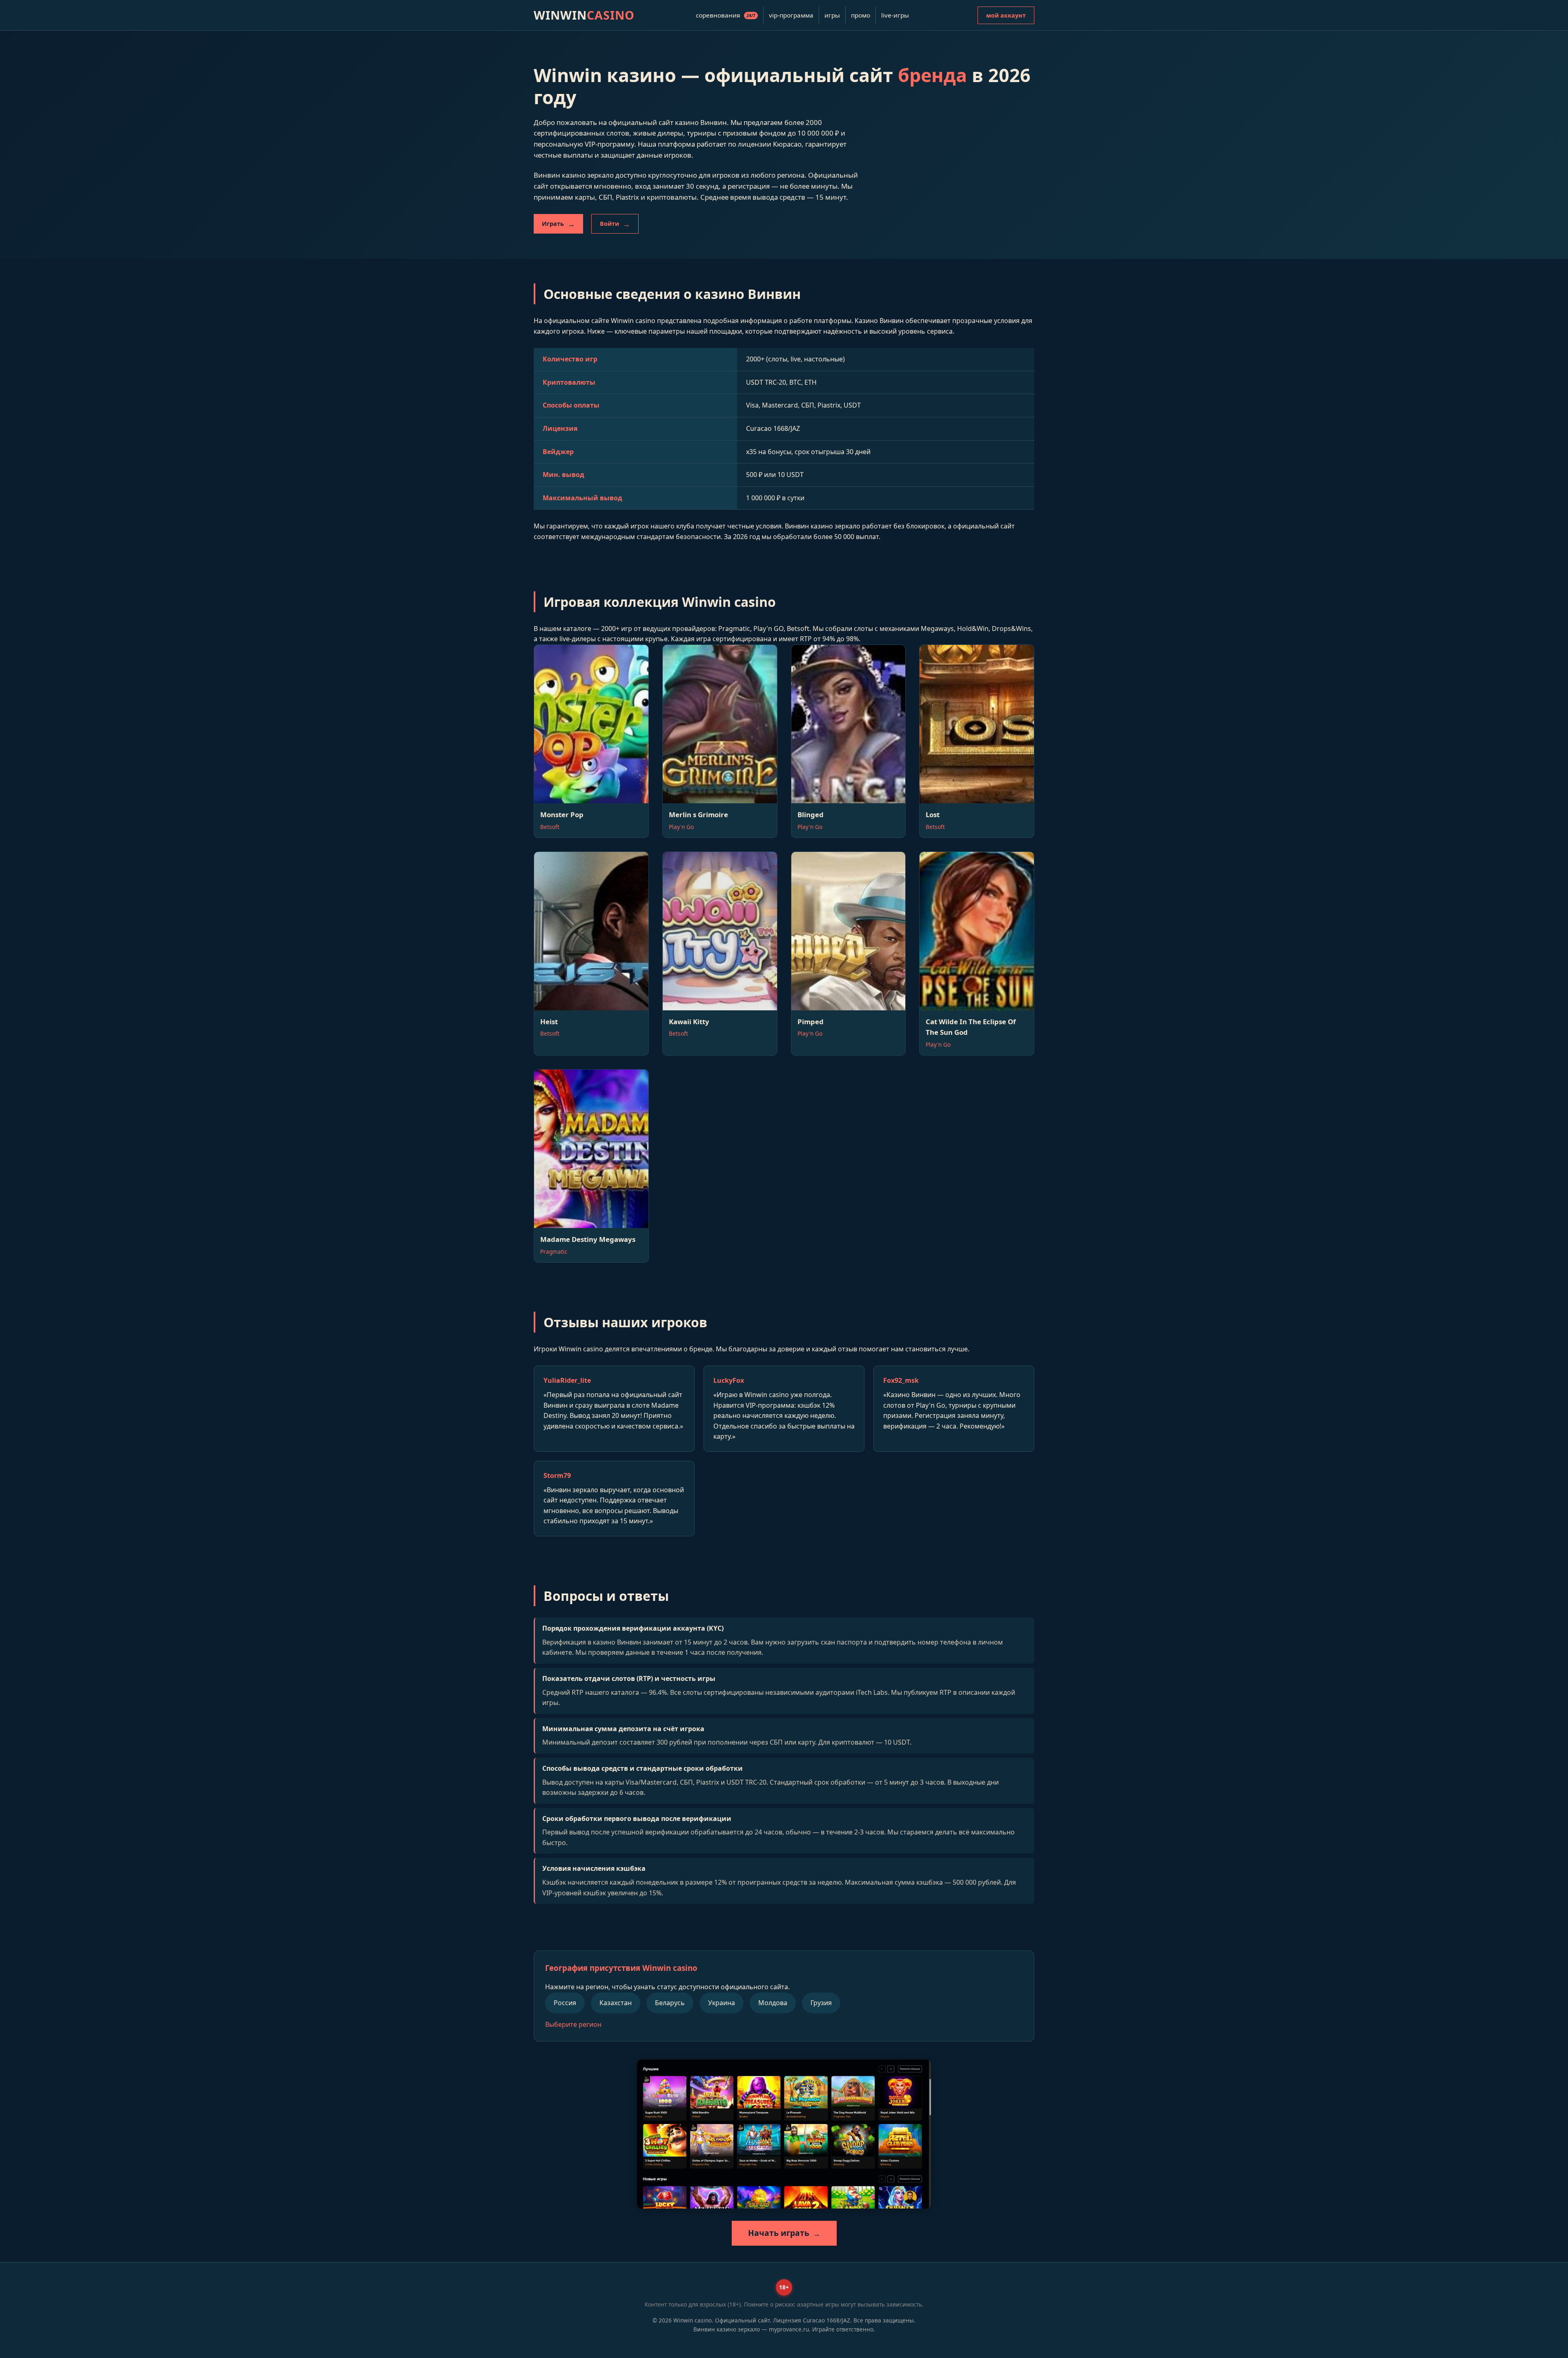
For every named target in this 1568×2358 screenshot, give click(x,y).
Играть (553, 224)
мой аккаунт (1006, 15)
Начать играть (779, 2233)
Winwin (584, 15)
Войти (609, 224)
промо (861, 15)
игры (832, 15)
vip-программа (791, 15)
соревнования (726, 15)
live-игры (895, 15)
